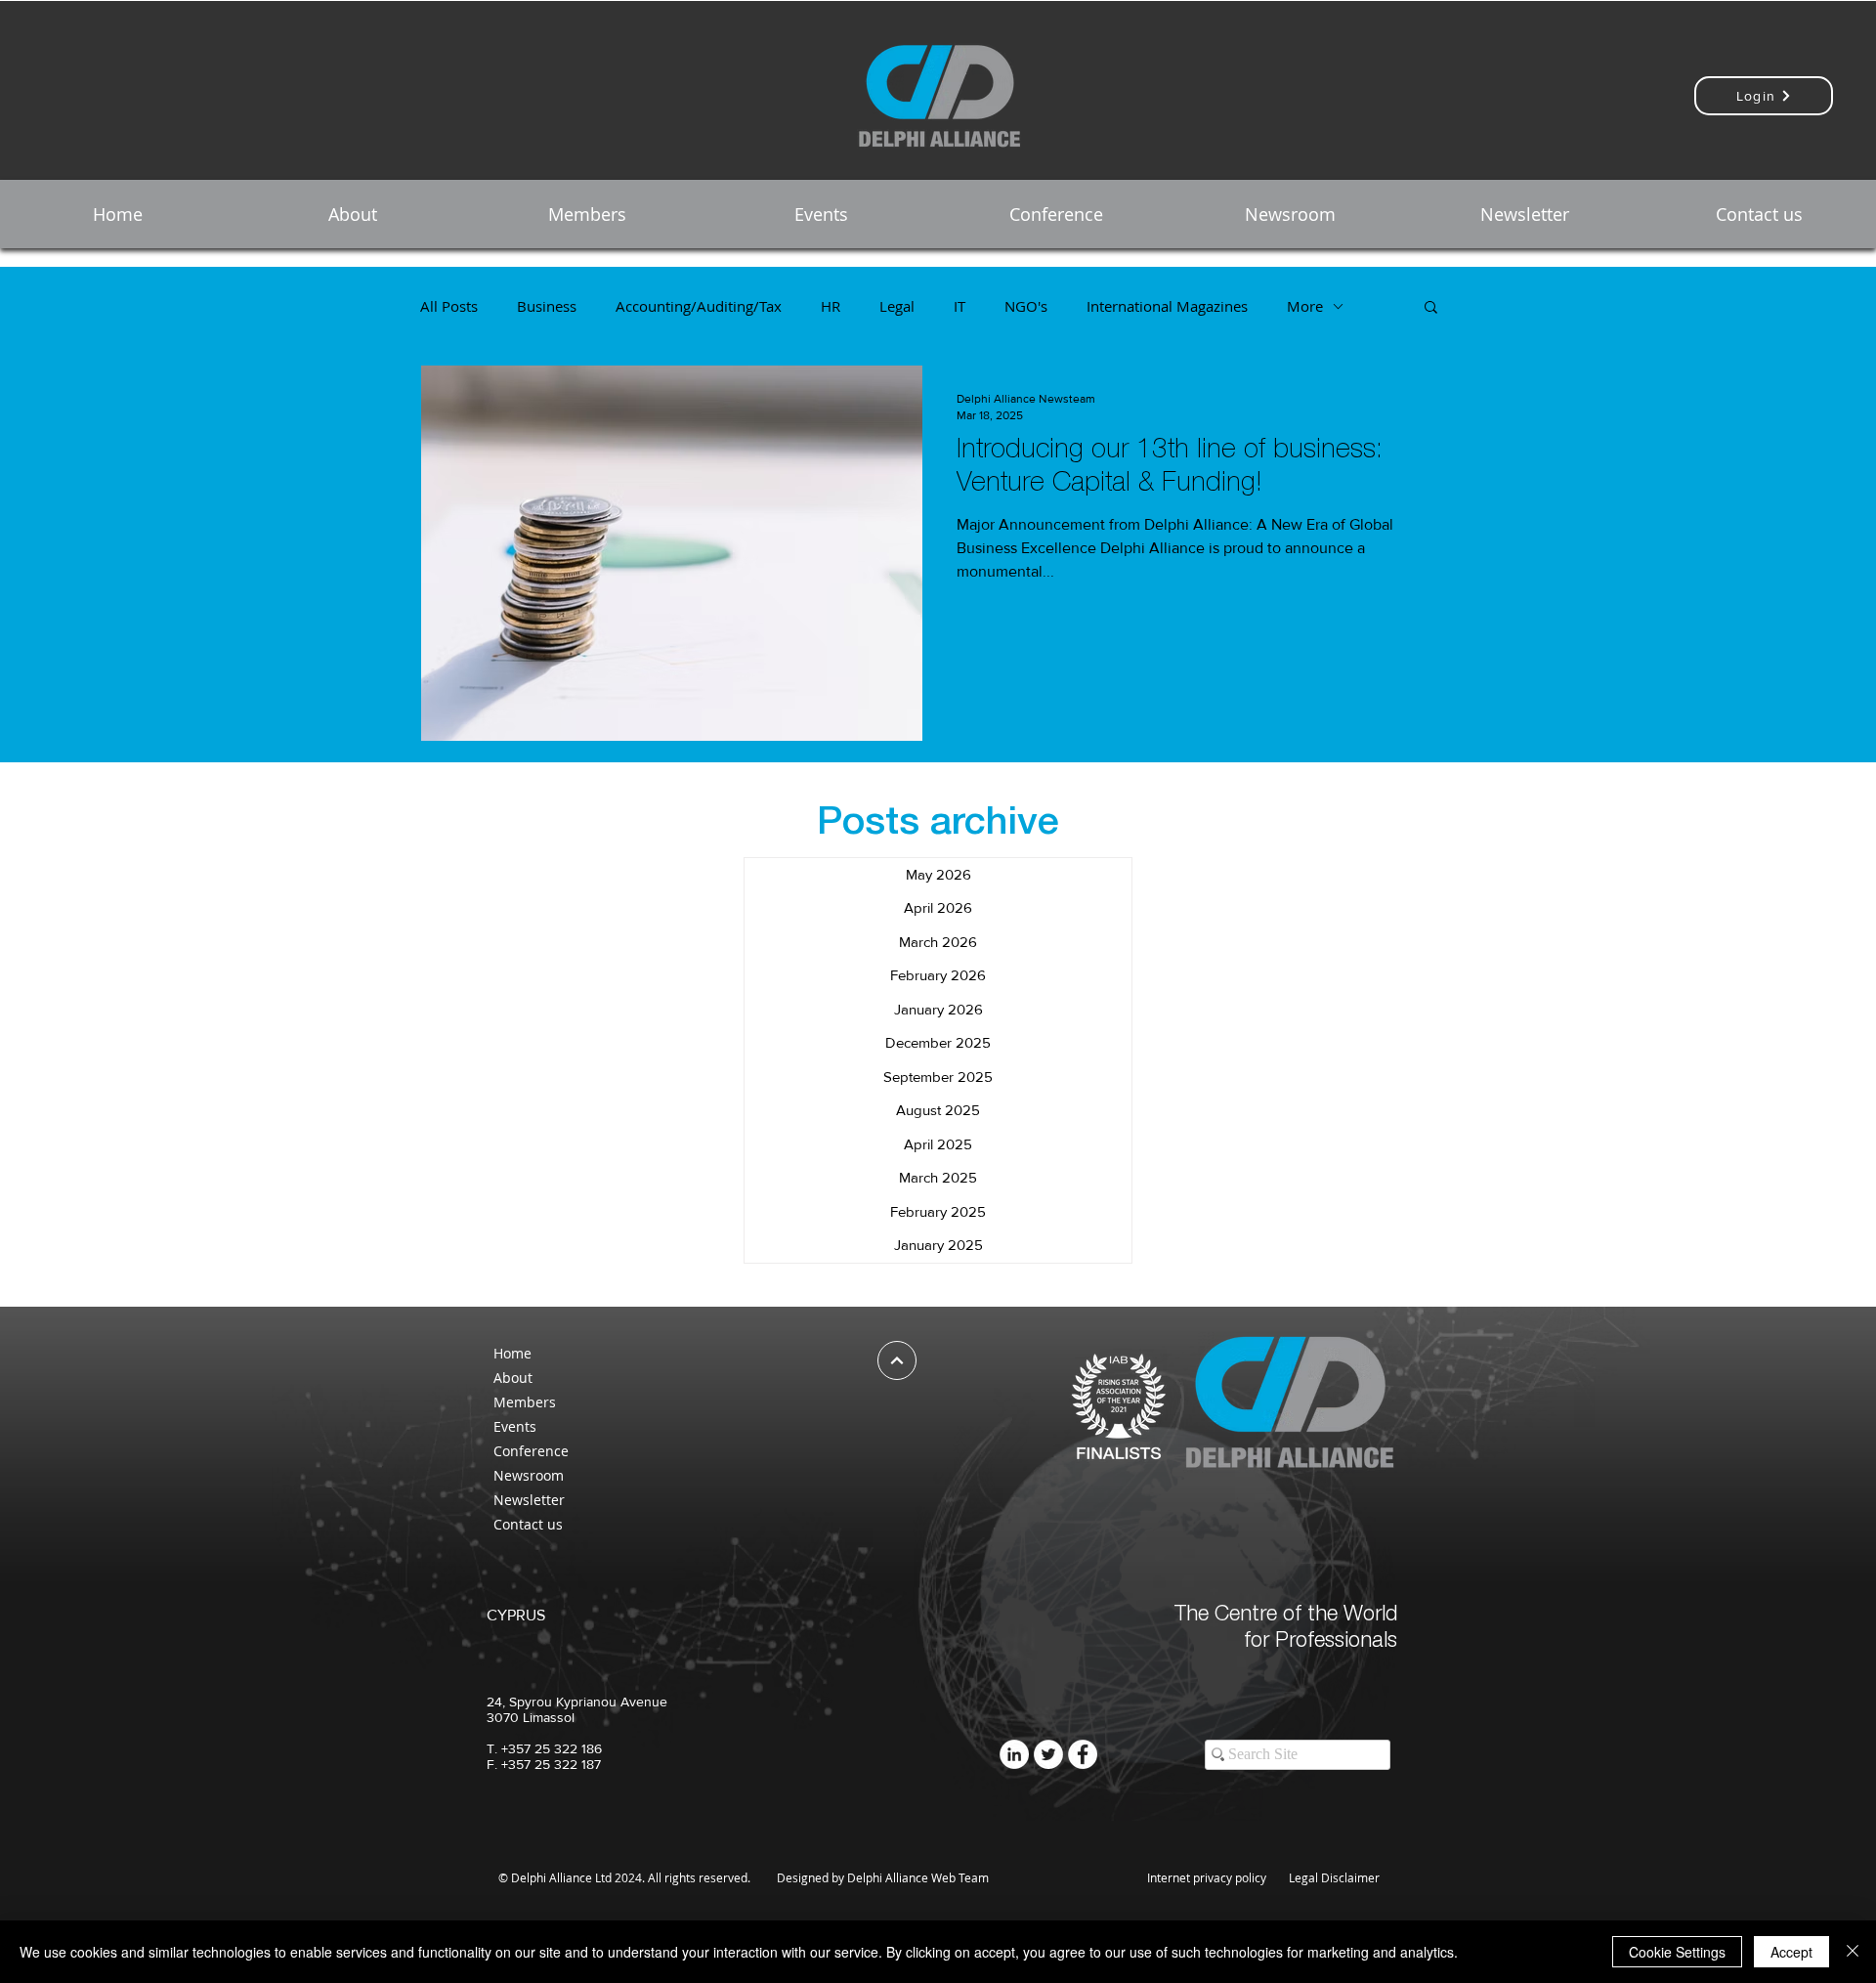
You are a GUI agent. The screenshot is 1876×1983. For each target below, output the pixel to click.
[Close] (1853, 1952)
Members (525, 1402)
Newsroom (529, 1475)
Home (512, 1353)
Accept (1791, 1952)
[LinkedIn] (1014, 1754)
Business (547, 306)
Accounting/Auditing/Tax (699, 306)
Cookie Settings (1677, 1952)
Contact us (528, 1524)
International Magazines (1167, 306)
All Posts (449, 306)
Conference (531, 1451)
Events (515, 1426)
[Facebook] (1083, 1754)
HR (831, 306)
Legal (897, 306)
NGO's (1026, 306)
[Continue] (897, 1360)
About (513, 1378)
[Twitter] (1048, 1754)
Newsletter (529, 1500)
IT (959, 306)
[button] (352, 214)
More (1305, 306)
